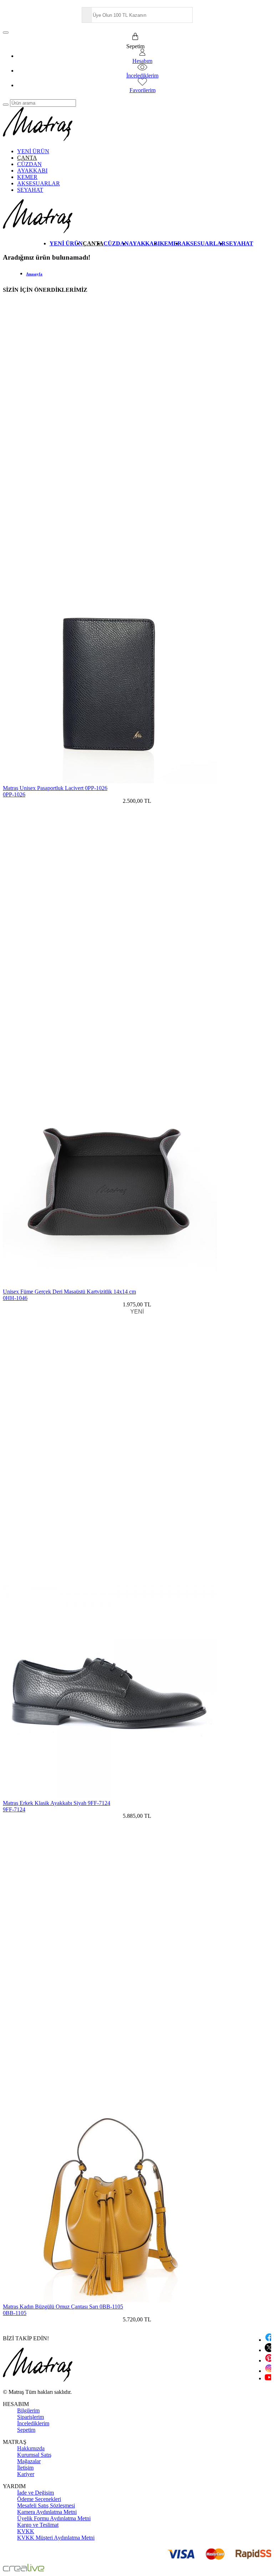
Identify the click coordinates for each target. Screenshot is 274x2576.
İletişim (25, 2468)
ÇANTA (27, 158)
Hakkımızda (31, 2448)
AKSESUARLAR (39, 183)
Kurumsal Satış (34, 2455)
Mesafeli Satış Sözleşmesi (46, 2505)
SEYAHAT (30, 190)
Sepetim (26, 2430)
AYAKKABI (32, 171)
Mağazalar (29, 2461)
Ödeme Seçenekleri (39, 2499)
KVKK (26, 2531)
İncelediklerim (33, 2423)
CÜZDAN (29, 164)
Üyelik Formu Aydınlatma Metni (54, 2518)
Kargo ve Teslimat (38, 2525)
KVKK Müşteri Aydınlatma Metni (56, 2538)
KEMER (27, 177)
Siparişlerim (31, 2417)
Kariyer (26, 2474)
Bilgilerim (28, 2410)
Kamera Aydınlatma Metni (47, 2512)
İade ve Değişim (35, 2493)
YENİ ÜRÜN (33, 151)
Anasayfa (34, 274)
